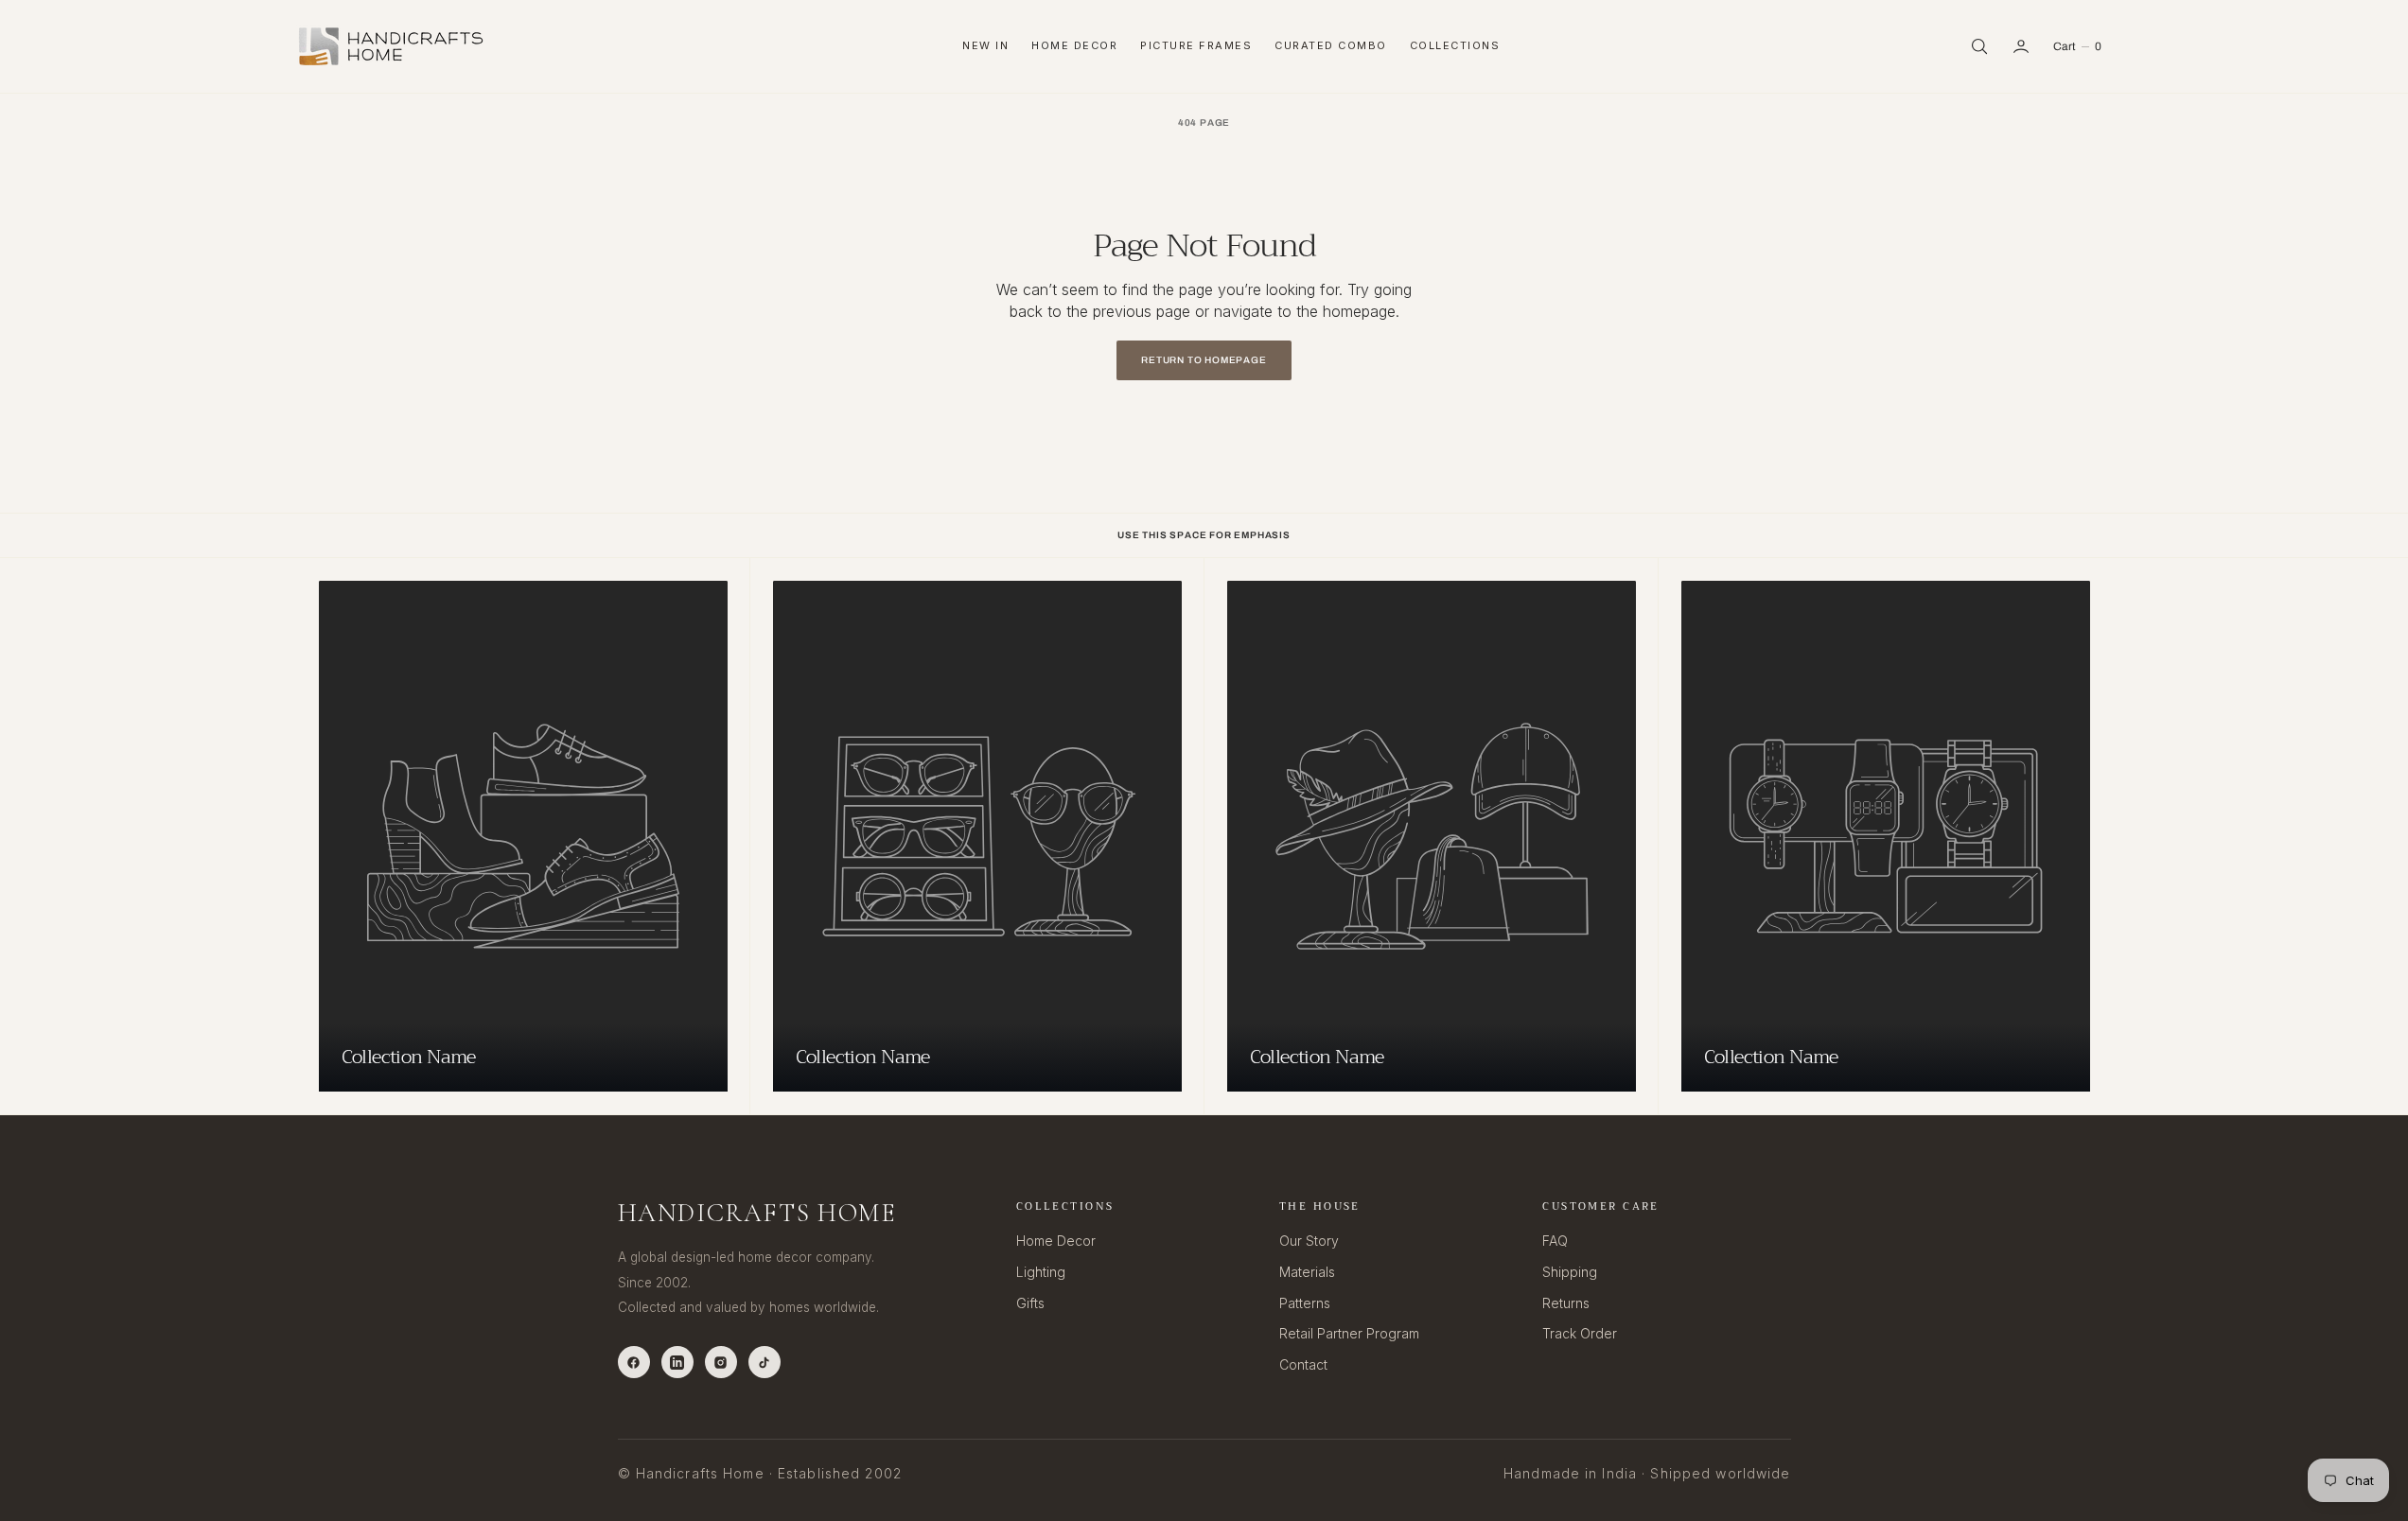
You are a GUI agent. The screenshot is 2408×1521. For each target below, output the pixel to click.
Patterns (1305, 1303)
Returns (1566, 1303)
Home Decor (1074, 45)
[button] (2021, 46)
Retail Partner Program (1349, 1333)
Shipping (1570, 1272)
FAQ (1555, 1241)
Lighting (1041, 1272)
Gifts (1030, 1303)
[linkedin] (677, 1362)
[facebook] (634, 1362)
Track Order (1580, 1333)
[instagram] (721, 1362)
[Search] (1979, 46)
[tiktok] (765, 1362)
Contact (1303, 1364)
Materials (1307, 1272)
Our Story (1309, 1241)
